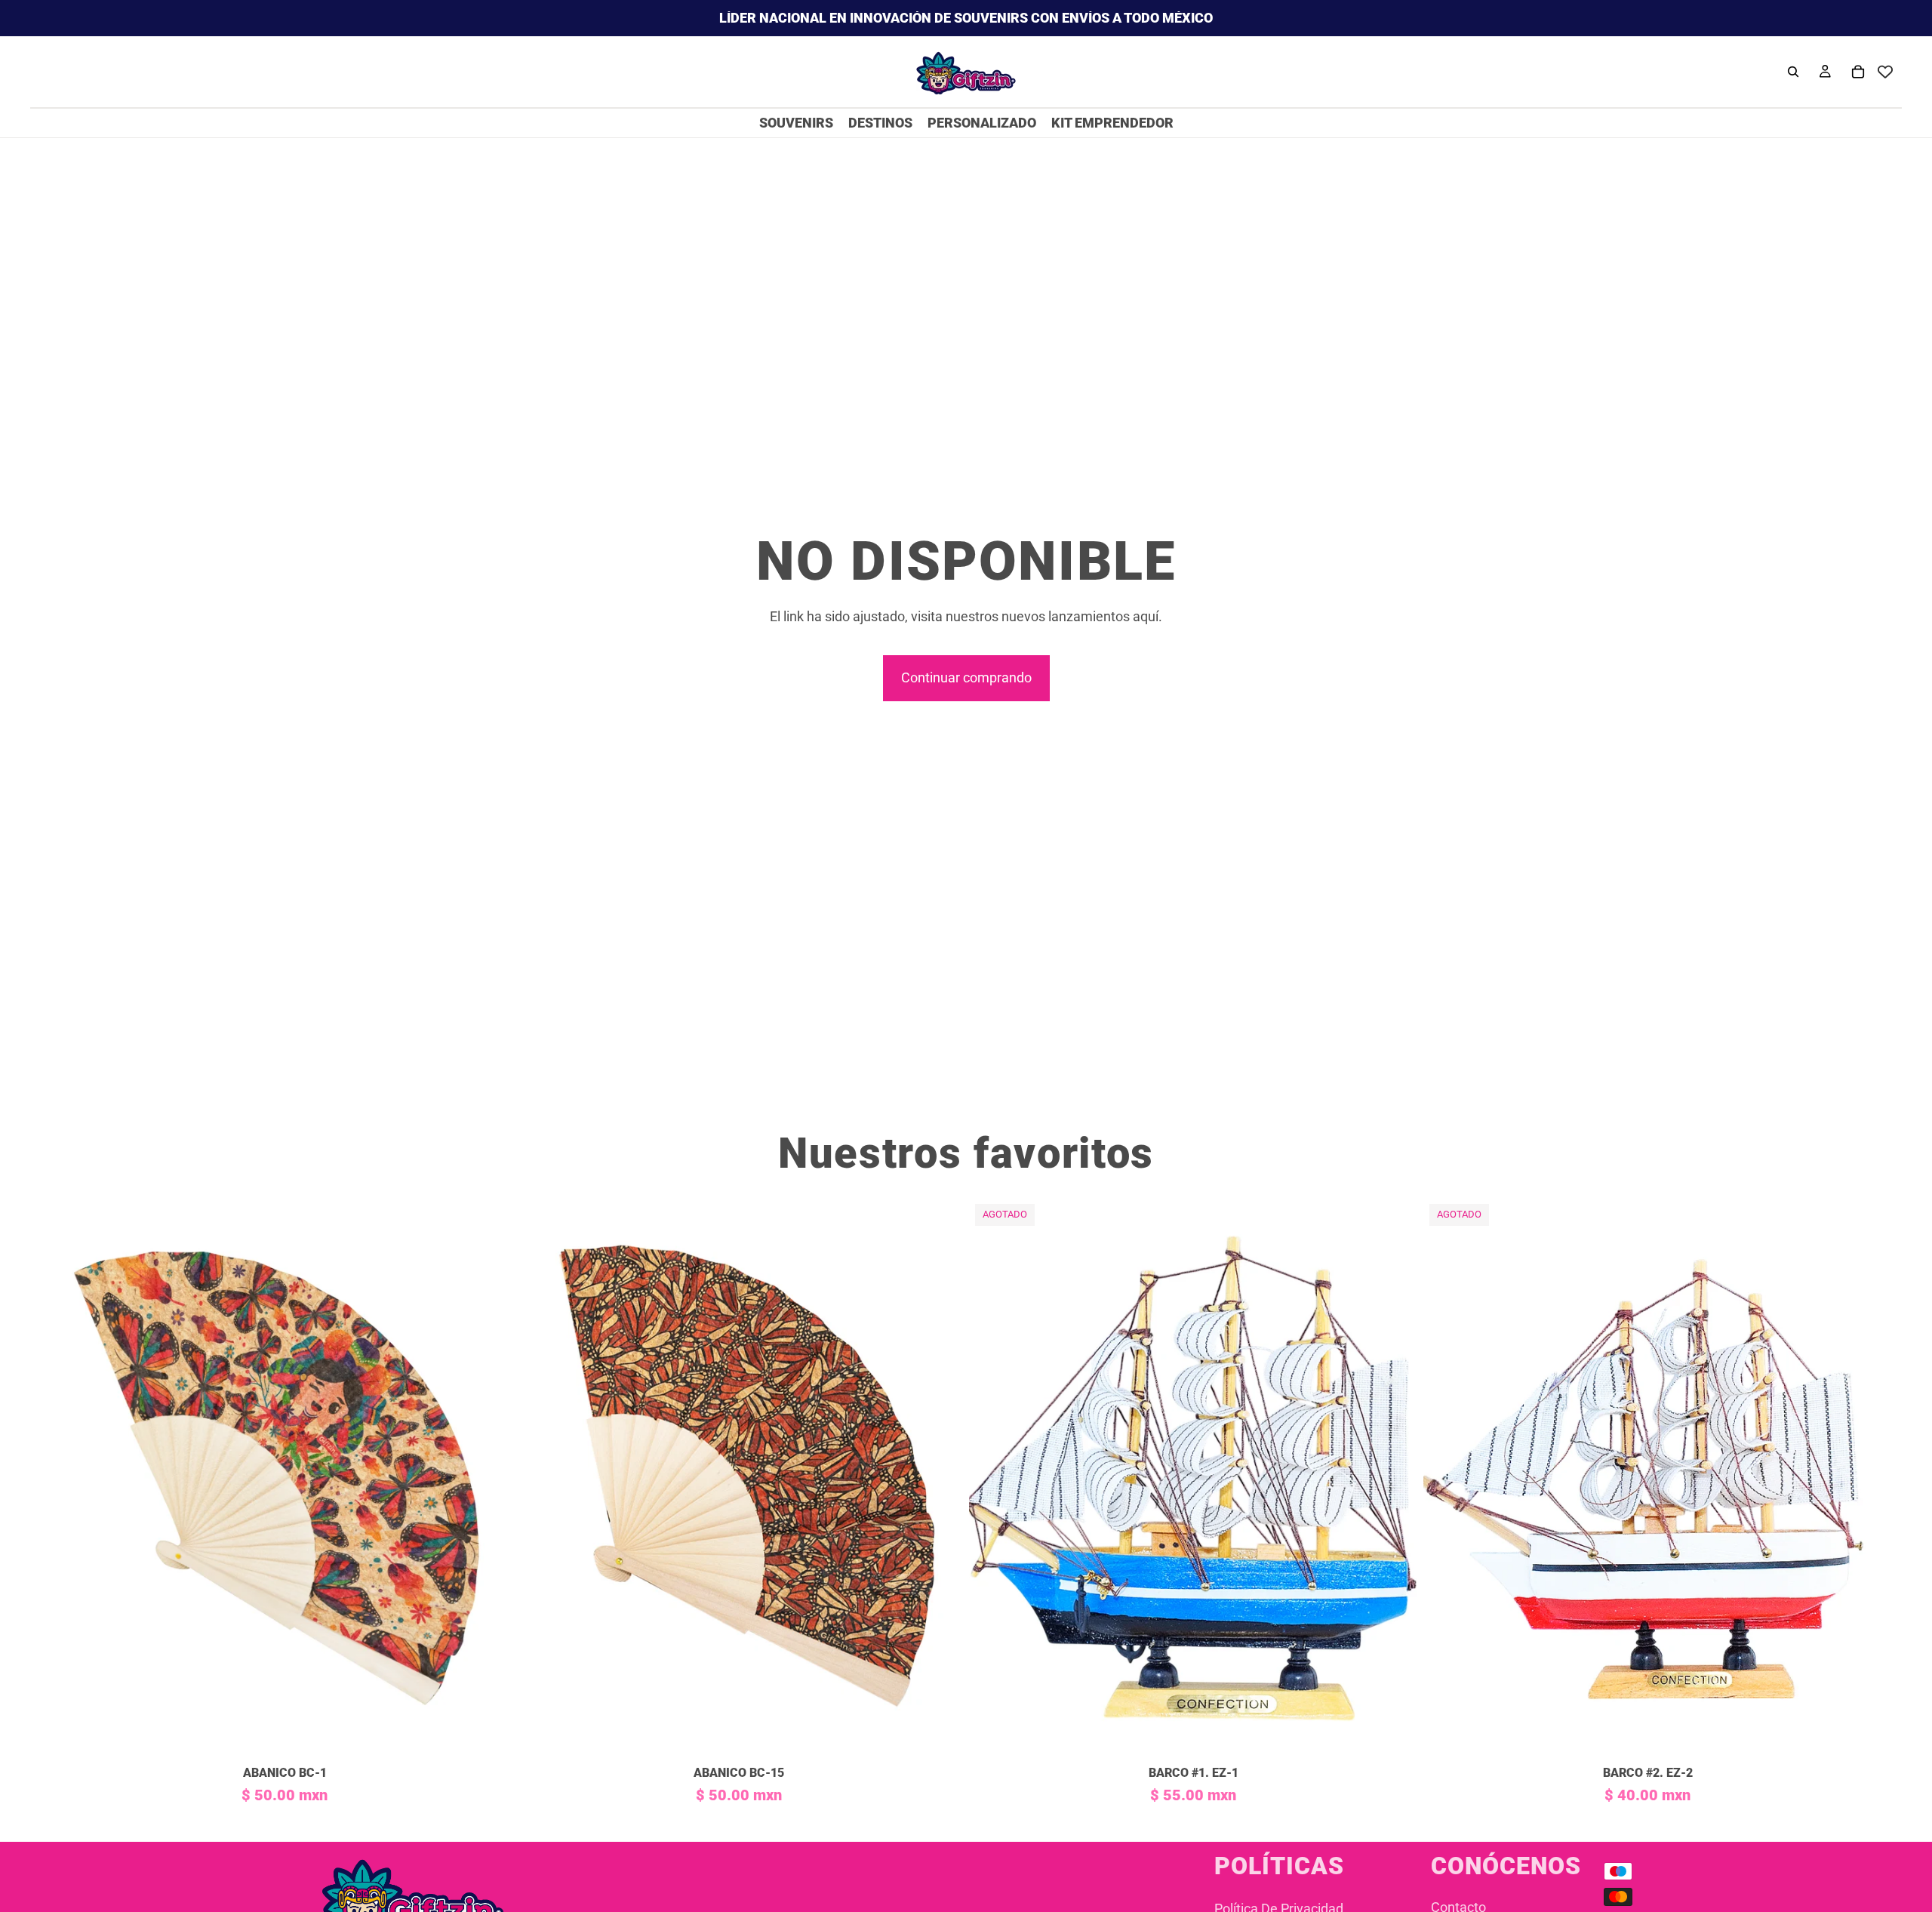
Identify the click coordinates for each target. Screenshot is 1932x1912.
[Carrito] (1858, 72)
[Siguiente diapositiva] (486, 1478)
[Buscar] (1793, 72)
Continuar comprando (966, 677)
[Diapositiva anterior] (83, 1478)
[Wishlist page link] (1885, 72)
